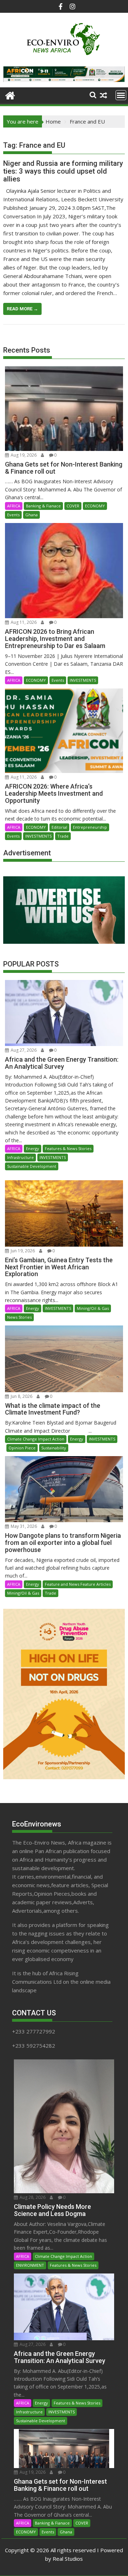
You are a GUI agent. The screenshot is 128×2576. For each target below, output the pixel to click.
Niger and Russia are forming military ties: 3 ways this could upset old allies (63, 171)
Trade (63, 836)
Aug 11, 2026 (23, 622)
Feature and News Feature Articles (78, 1584)
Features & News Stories (68, 1148)
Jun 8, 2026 (21, 1396)
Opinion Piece (22, 1448)
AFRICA (14, 506)
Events (13, 515)
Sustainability (54, 1448)
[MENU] (121, 95)
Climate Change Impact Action (36, 1439)
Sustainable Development (32, 1166)
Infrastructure (20, 1157)
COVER (73, 506)
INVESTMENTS (83, 680)
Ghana (31, 515)
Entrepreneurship (90, 827)
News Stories (19, 1317)
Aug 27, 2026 (23, 1050)
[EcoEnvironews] (10, 95)
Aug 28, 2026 (32, 2197)
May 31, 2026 (23, 1526)
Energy (33, 1148)
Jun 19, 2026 (22, 1251)
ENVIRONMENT (30, 2265)
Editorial (59, 827)
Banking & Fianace (43, 506)
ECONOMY (95, 506)
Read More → (22, 309)
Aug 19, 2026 (23, 455)
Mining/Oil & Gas (93, 1308)
